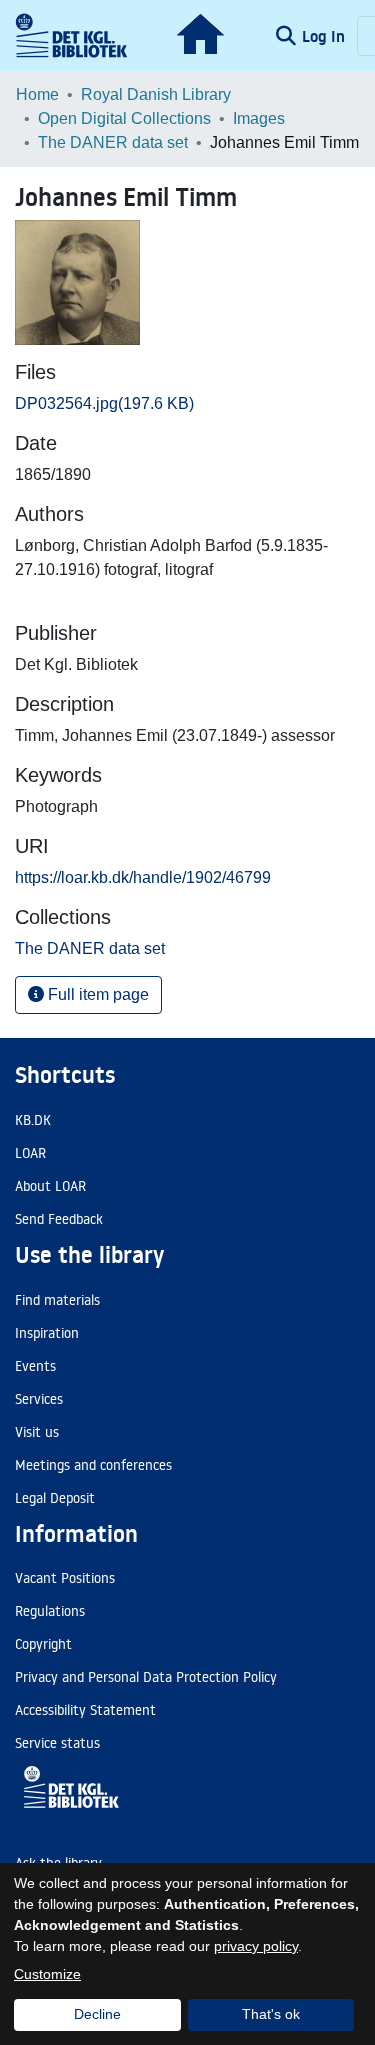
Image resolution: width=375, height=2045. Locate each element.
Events (35, 1366)
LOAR (30, 1153)
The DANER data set (113, 142)
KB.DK (33, 1120)
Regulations (50, 1611)
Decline (97, 2014)
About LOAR (50, 1186)
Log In (325, 36)
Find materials (57, 1300)
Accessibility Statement (85, 1710)
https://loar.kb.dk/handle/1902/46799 (143, 877)
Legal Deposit (55, 1498)
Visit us (37, 1432)
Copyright (43, 1644)
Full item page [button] (96, 994)
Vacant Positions (65, 1578)
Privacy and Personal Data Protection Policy (146, 1677)
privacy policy (256, 1946)
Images (259, 118)
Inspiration (47, 1333)
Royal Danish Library (156, 94)
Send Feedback (59, 1219)
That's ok (271, 2014)
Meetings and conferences (93, 1465)
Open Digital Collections (124, 118)
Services (39, 1399)
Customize (47, 1974)
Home (37, 94)
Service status (57, 1743)
